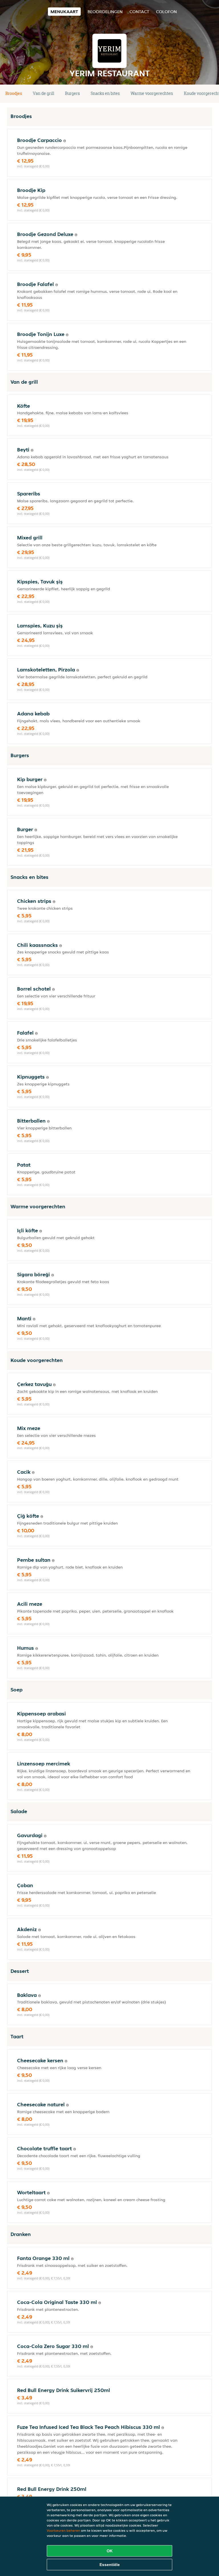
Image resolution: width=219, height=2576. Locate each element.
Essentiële (110, 2565)
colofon (166, 12)
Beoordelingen (105, 12)
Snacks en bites (105, 93)
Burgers (72, 93)
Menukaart (64, 12)
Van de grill (43, 93)
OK (110, 2551)
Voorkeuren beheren (63, 2530)
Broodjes (14, 93)
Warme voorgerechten (152, 93)
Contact (139, 12)
